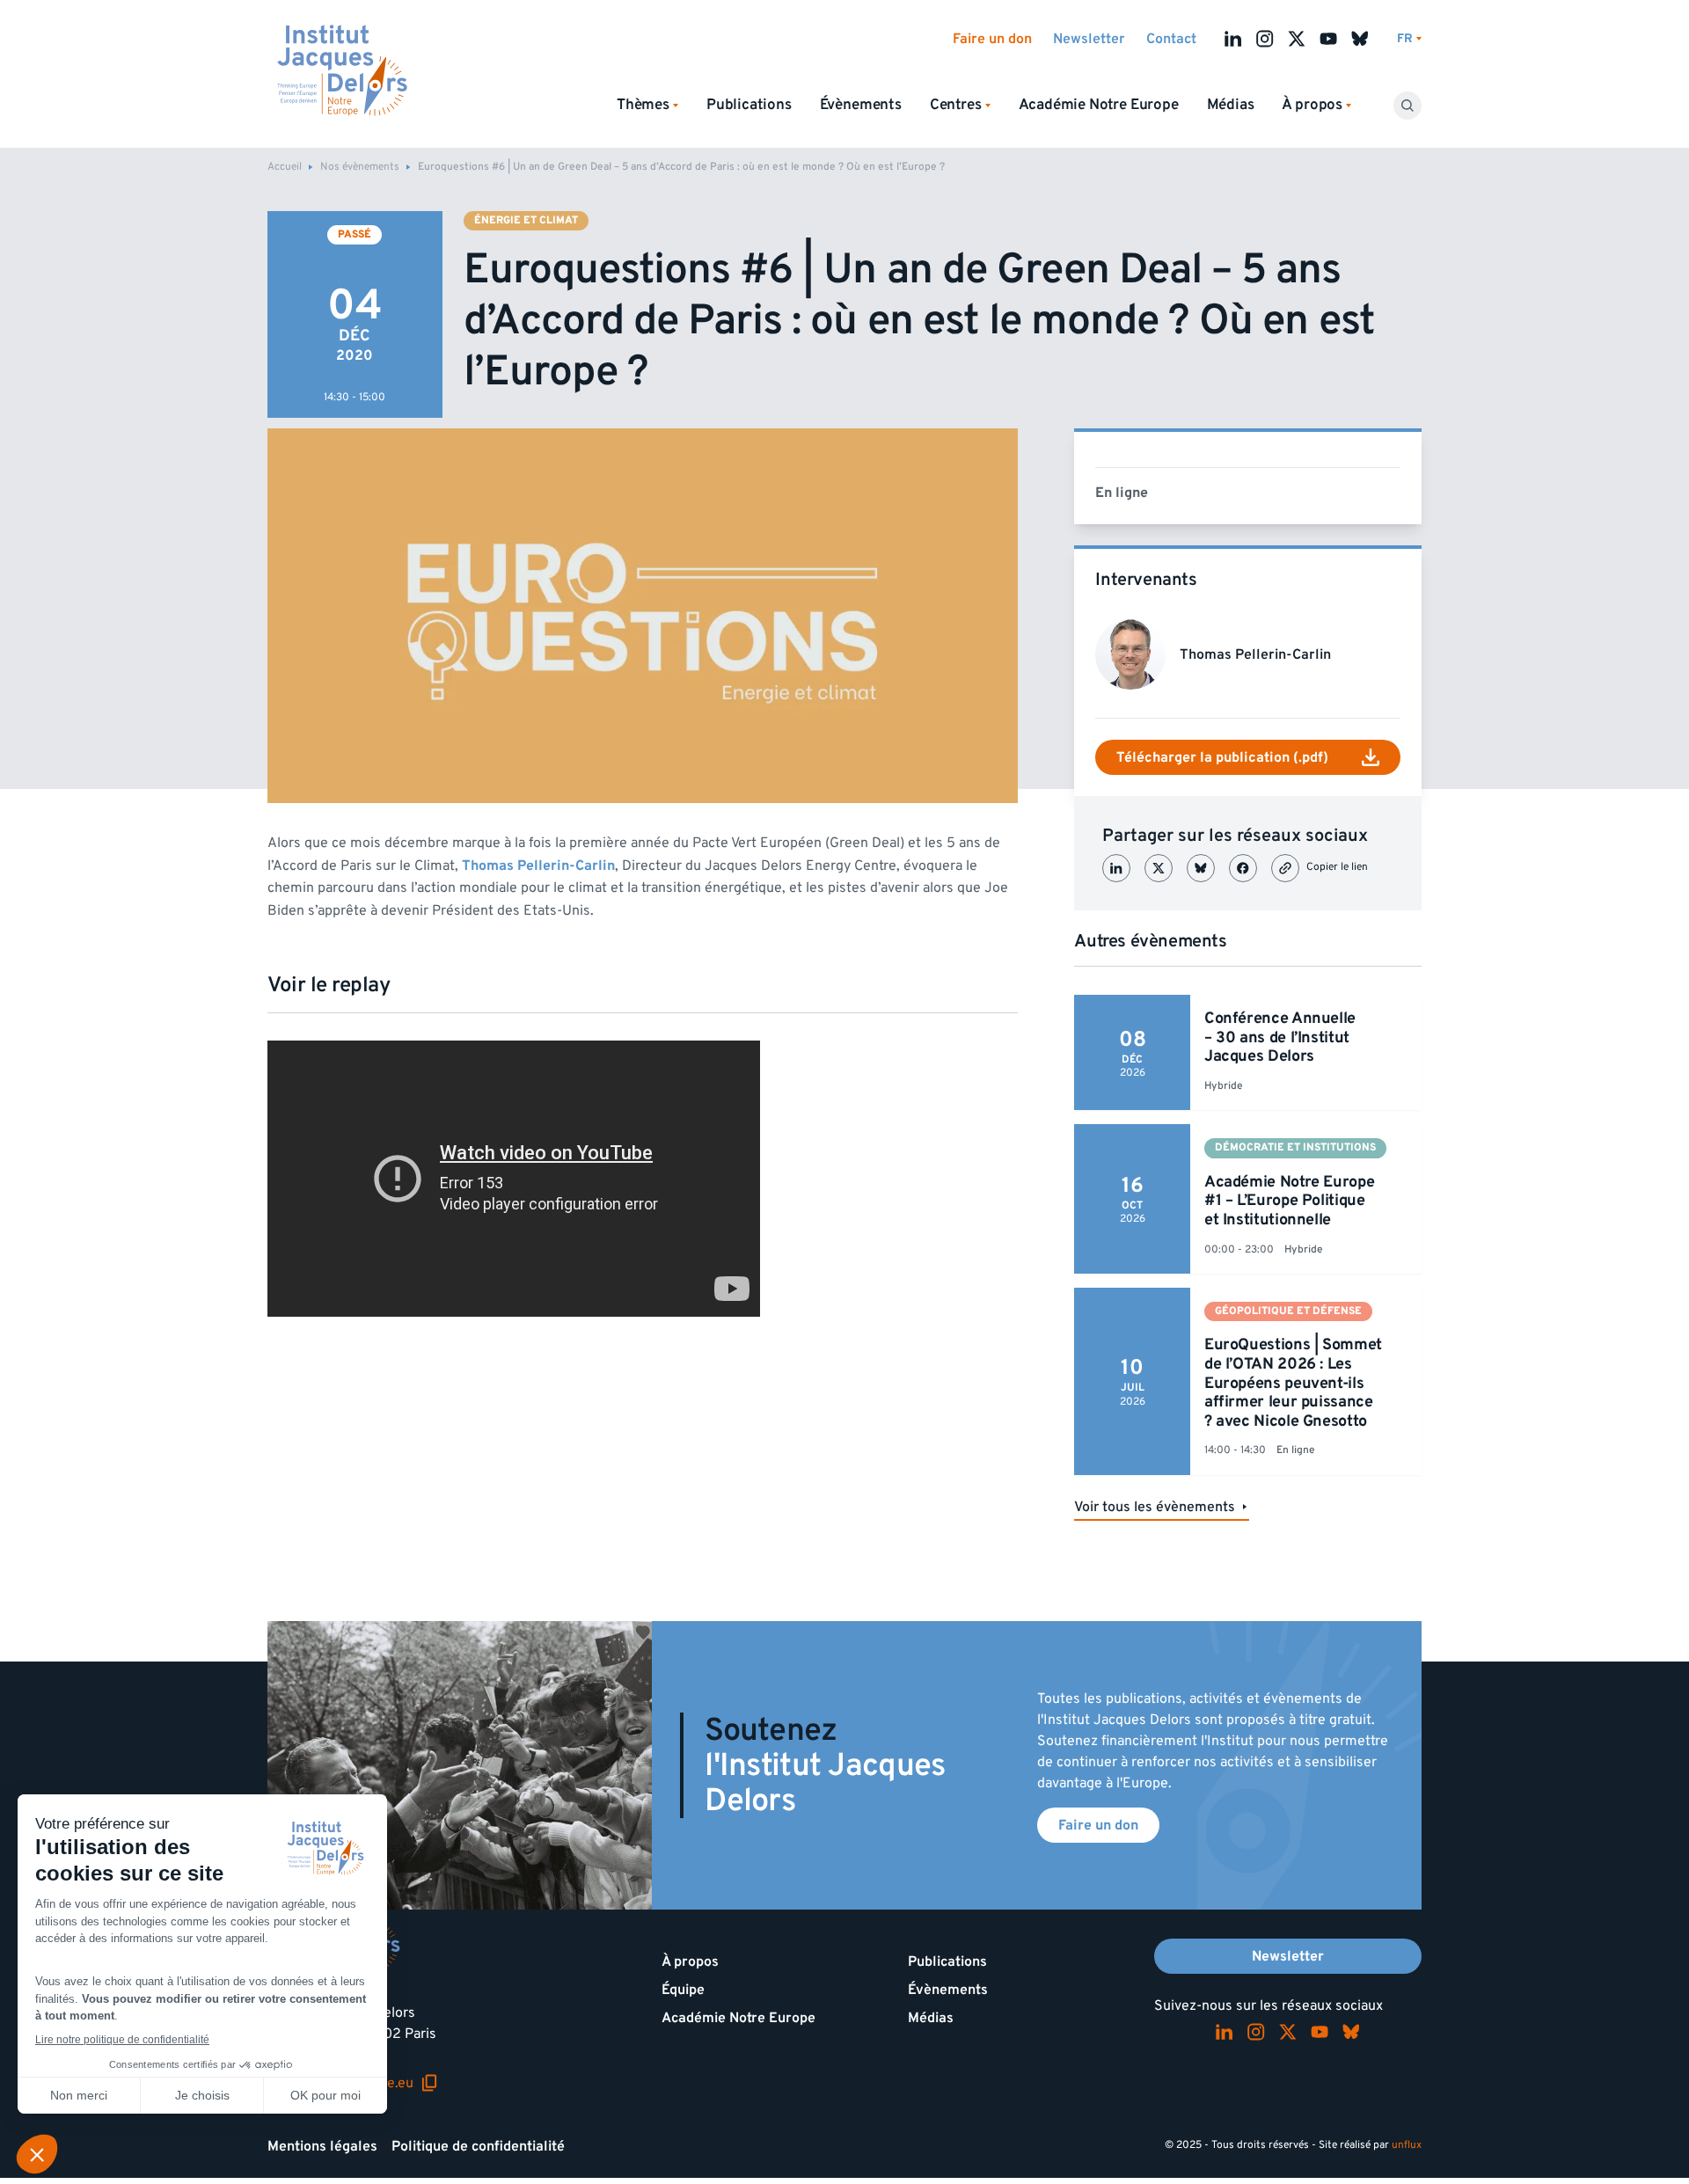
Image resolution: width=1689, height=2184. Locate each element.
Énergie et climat (526, 220)
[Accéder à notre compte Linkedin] (1233, 39)
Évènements (861, 105)
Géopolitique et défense (1288, 1311)
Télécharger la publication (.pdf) (1222, 757)
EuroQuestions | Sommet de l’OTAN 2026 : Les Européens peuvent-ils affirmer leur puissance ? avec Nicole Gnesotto (1293, 1382)
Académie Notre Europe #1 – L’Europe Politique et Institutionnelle (1289, 1201)
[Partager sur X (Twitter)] (1159, 868)
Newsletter (1089, 39)
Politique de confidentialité (478, 2146)
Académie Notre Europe (1099, 105)
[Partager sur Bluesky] (1201, 868)
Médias (1231, 105)
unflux (1407, 2145)
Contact (1171, 39)
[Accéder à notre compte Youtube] (1328, 39)
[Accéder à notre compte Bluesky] (1360, 39)
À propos (690, 1961)
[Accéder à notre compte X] (1297, 39)
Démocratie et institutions (1295, 1147)
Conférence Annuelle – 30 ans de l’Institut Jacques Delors (1280, 1037)
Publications (749, 105)
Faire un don (992, 39)
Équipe (683, 1990)
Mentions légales (322, 2146)
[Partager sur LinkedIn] (1116, 868)
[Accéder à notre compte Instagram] (1265, 39)
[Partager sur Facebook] (1243, 868)
